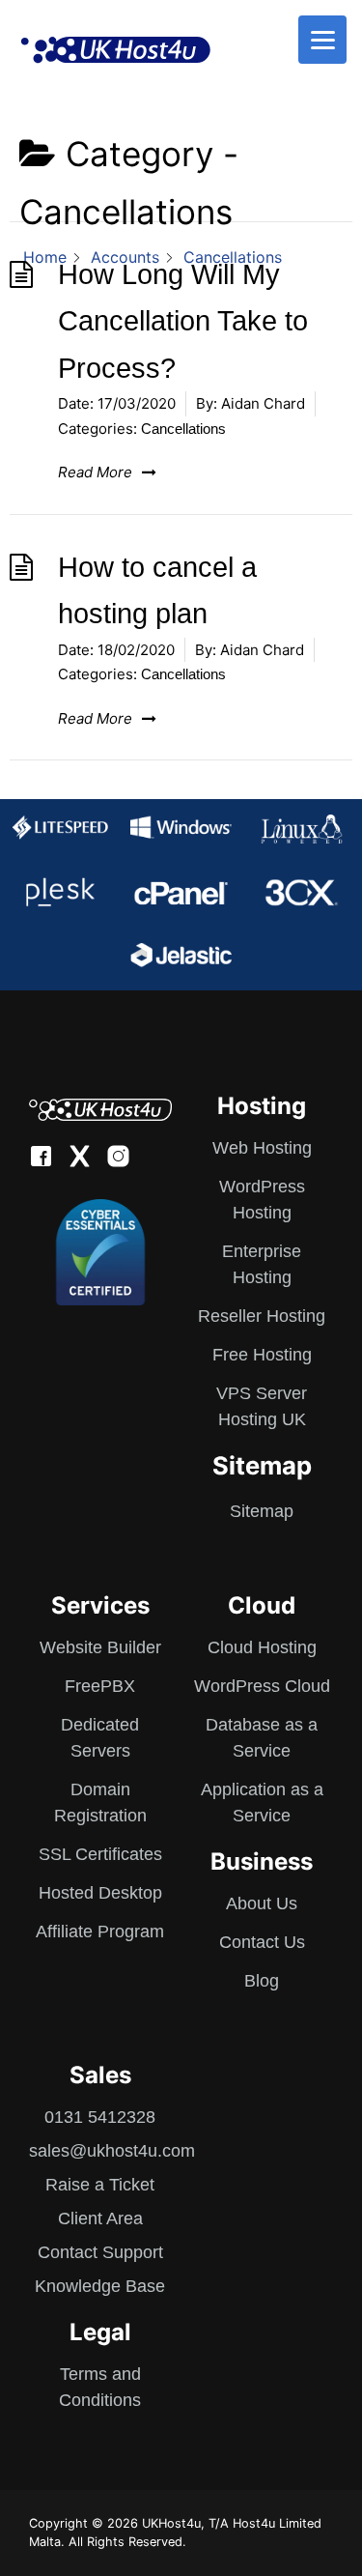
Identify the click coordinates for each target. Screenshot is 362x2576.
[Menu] (322, 40)
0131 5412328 (100, 2117)
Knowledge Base (100, 2286)
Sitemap (262, 1511)
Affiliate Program (100, 1932)
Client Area (100, 2218)
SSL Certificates (100, 1854)
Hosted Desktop (100, 1893)
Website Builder (100, 1647)
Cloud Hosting (262, 1647)
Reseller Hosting (262, 1316)
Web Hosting (262, 1148)
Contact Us (262, 1942)
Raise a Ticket (100, 2185)
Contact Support (100, 2252)
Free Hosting (262, 1355)
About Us (262, 1903)
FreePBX (100, 1686)
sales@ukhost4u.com (112, 2151)
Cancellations (183, 429)
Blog (262, 1981)
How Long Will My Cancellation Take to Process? (183, 321)
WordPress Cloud (262, 1686)
